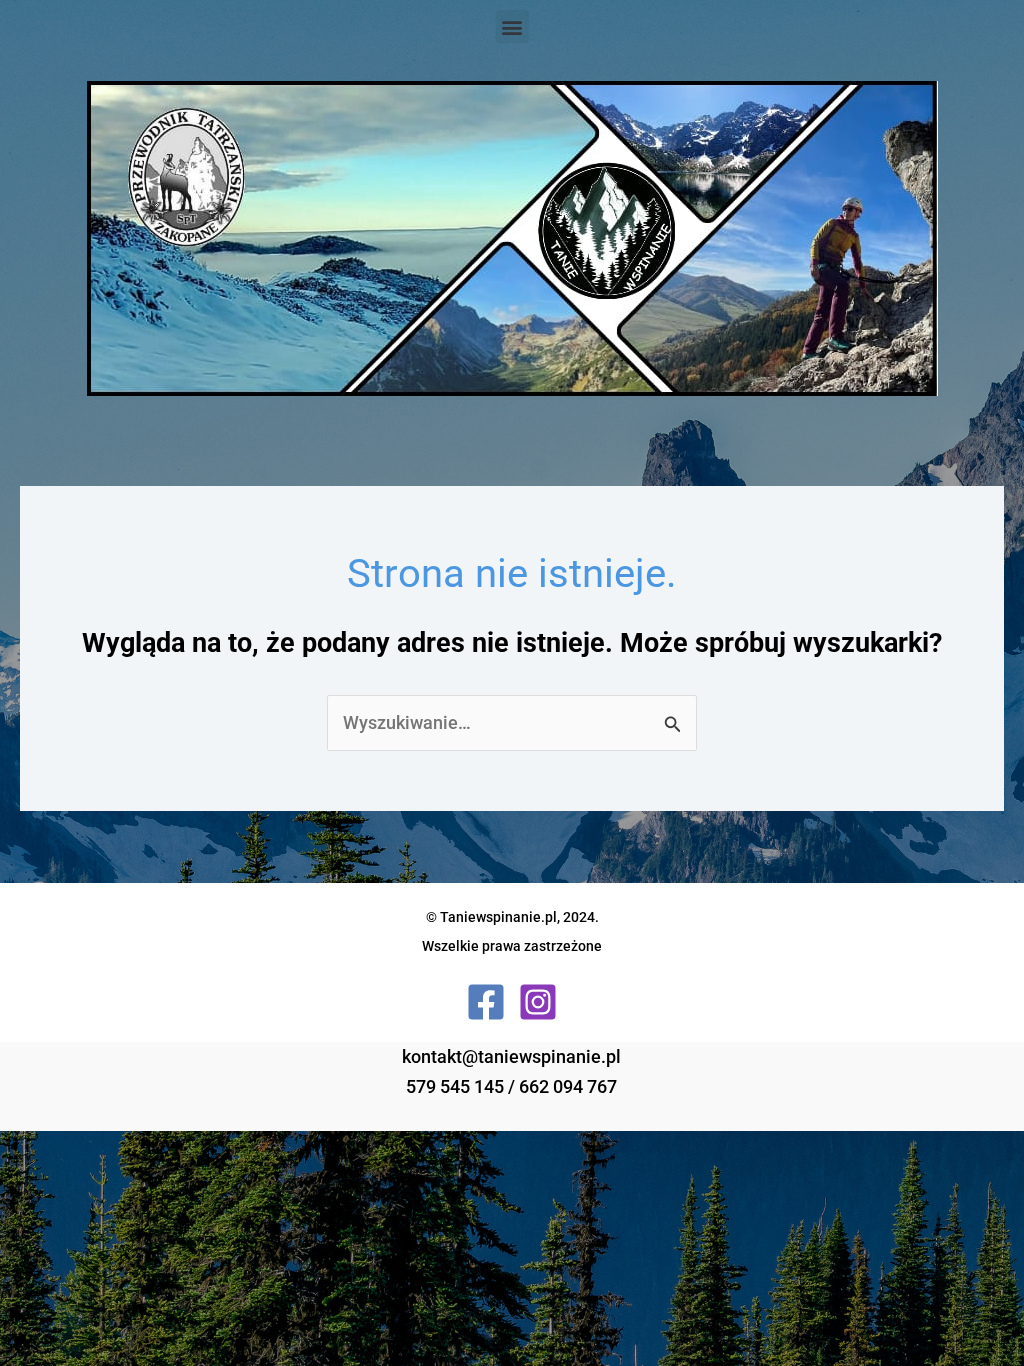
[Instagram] (538, 1002)
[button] (512, 26)
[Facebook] (486, 1002)
